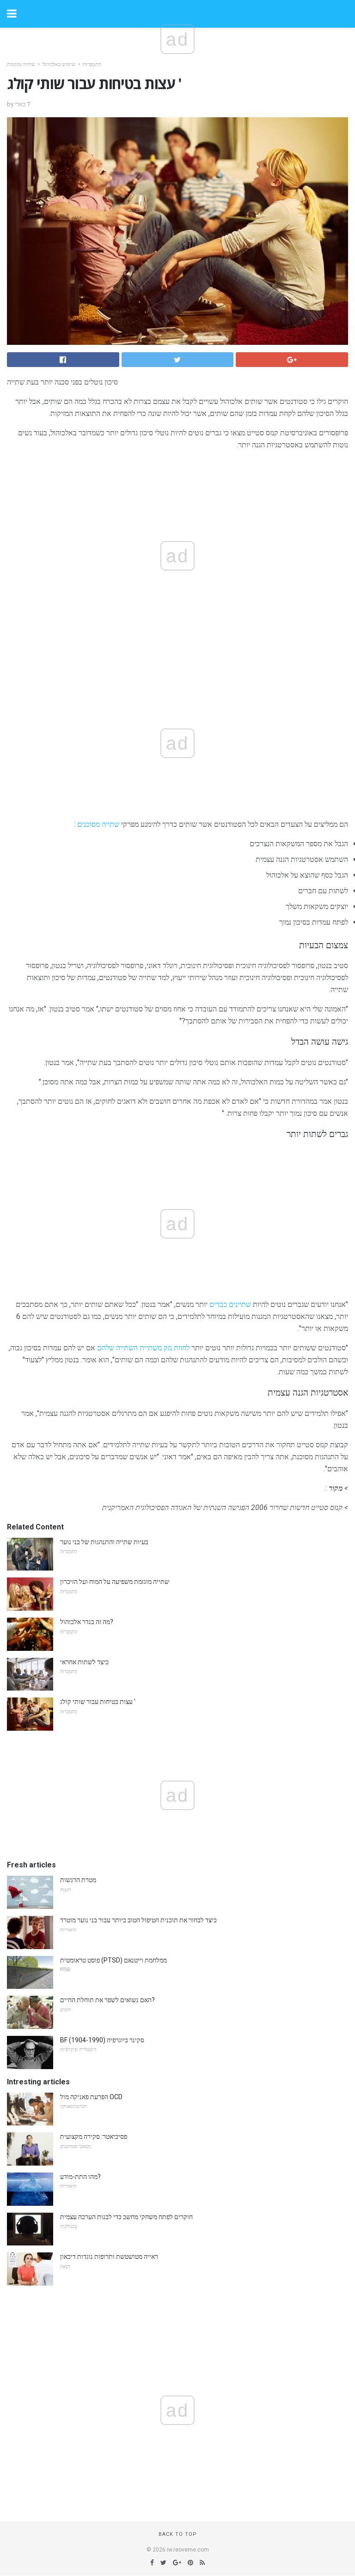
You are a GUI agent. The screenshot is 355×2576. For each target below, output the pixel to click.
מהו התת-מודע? (80, 2177)
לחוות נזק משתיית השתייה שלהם (143, 1348)
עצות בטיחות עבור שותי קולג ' (98, 1702)
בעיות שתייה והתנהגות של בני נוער (104, 1542)
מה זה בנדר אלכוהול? (87, 1622)
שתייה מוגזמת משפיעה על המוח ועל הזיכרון (115, 1582)
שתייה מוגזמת (21, 64)
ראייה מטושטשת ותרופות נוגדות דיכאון (109, 2257)
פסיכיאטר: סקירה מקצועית (94, 2137)
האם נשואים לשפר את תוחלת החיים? (107, 2000)
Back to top (178, 2534)
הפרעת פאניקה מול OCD (91, 2097)
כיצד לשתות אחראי (84, 1662)
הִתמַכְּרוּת (92, 64)
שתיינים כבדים (230, 1304)
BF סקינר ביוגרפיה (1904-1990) (102, 2040)
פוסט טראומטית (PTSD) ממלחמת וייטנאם (113, 1960)
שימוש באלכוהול (59, 64)
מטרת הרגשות (78, 1880)
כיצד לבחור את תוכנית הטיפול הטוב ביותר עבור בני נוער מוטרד (138, 1920)
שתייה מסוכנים (98, 824)
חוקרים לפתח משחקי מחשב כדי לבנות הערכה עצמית (126, 2217)
